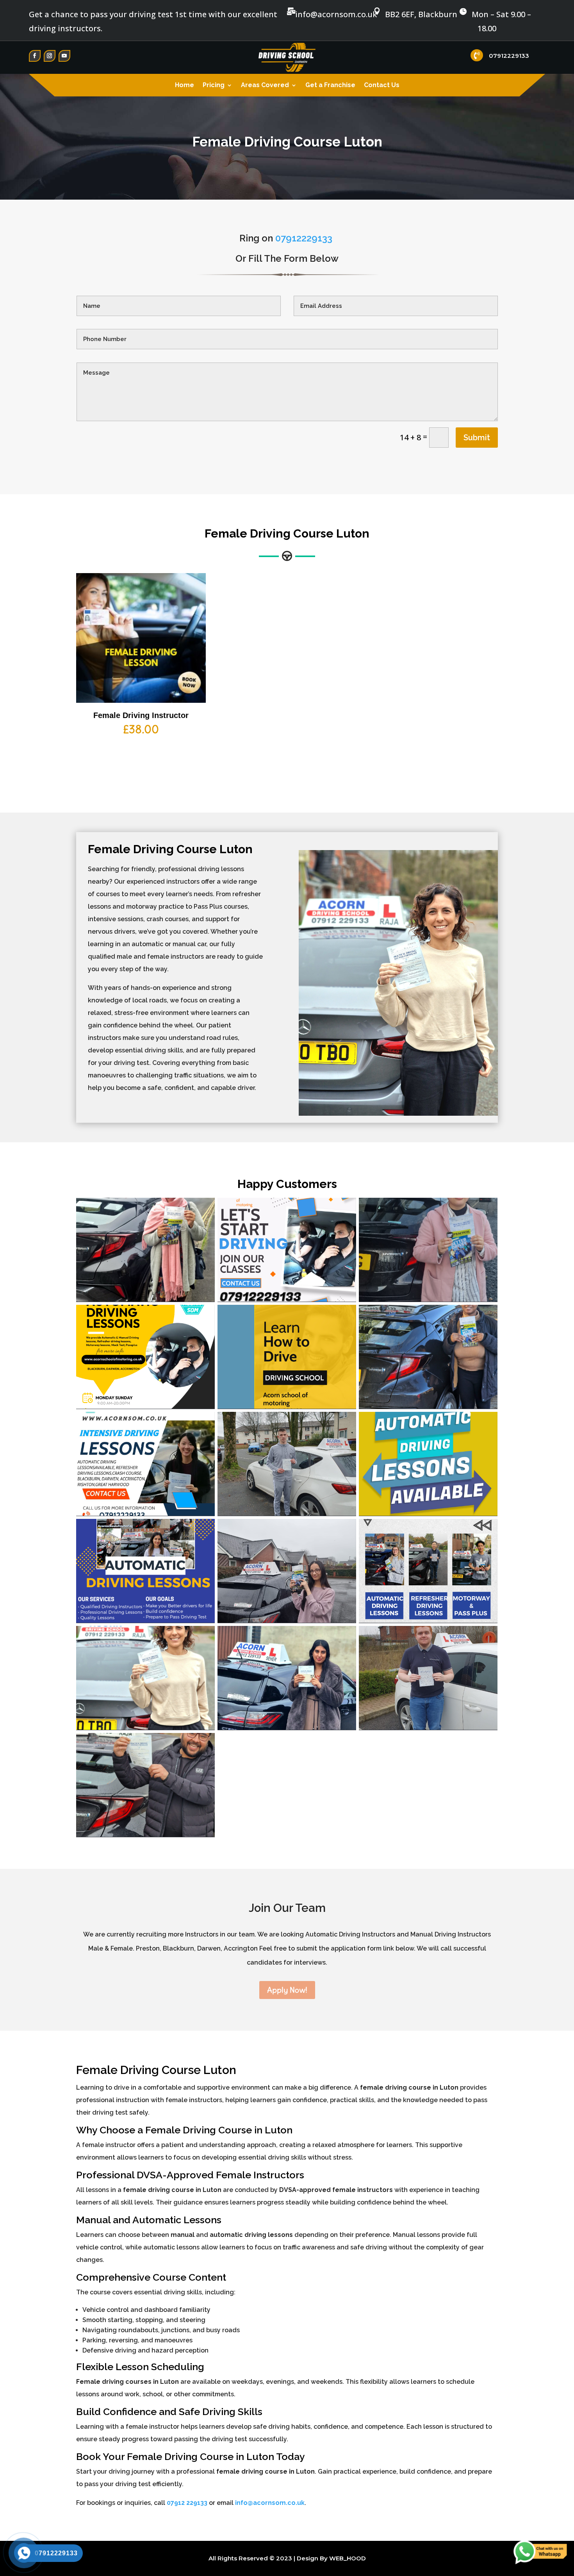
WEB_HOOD (348, 2558)
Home (184, 86)
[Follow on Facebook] (35, 56)
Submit (477, 438)
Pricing (214, 86)
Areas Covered (265, 86)
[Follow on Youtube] (64, 56)
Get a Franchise (330, 86)
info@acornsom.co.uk (270, 2503)
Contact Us (382, 86)
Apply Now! (287, 1990)
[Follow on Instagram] (50, 56)
